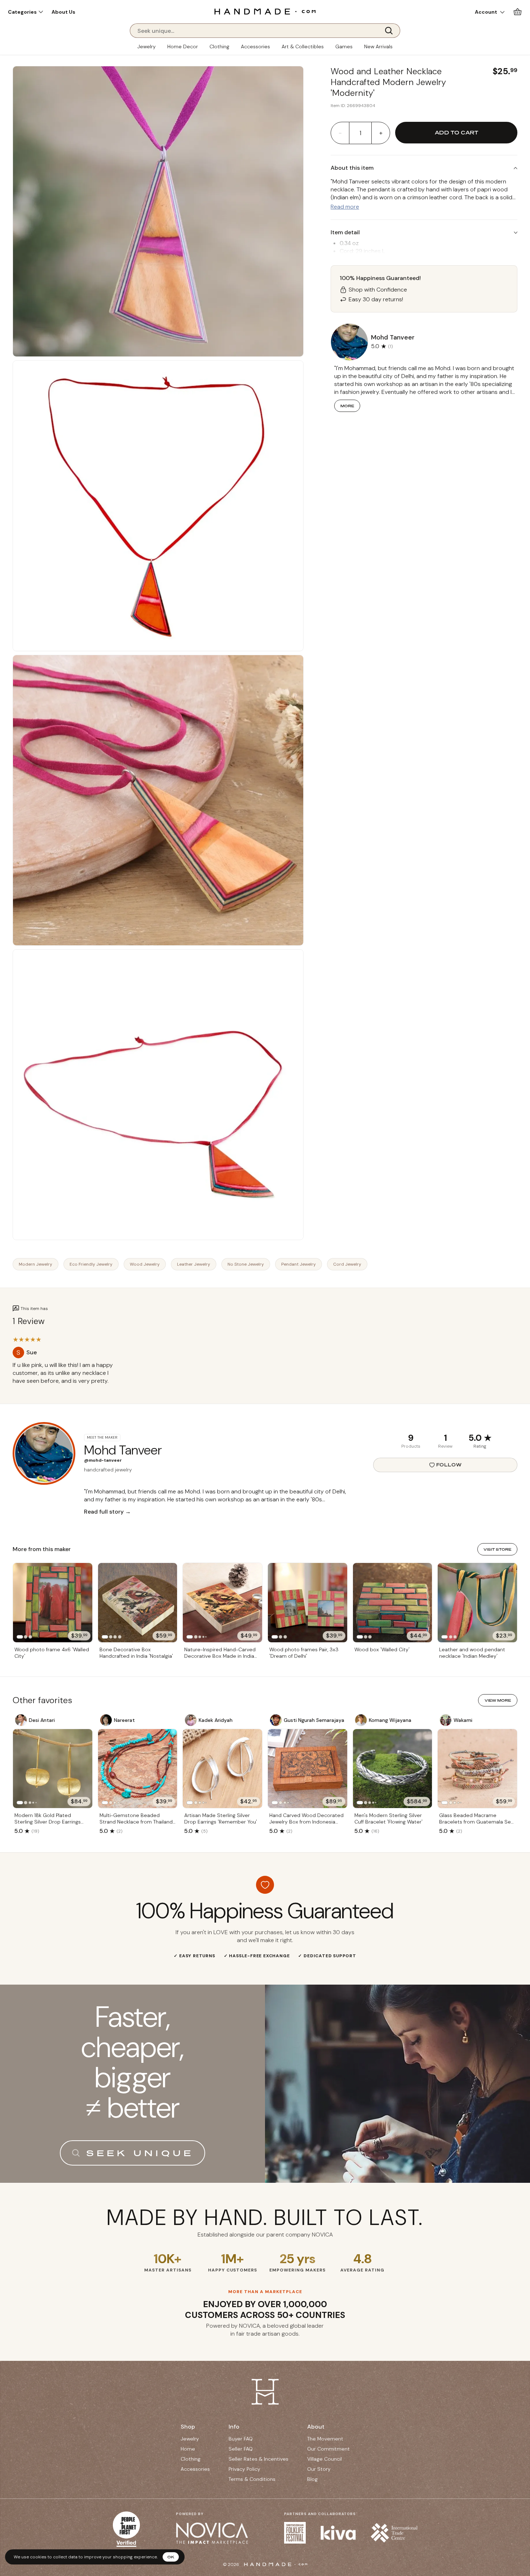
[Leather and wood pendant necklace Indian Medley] (477, 1603)
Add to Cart (456, 132)
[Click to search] (391, 31)
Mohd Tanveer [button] (393, 337)
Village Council (324, 2459)
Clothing (219, 46)
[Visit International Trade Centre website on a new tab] (394, 2533)
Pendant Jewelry (299, 1264)
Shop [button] (188, 2427)
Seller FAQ (241, 2449)
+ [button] (381, 133)
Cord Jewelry (347, 1264)
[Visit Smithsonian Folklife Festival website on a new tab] (295, 2533)
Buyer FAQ (241, 2439)
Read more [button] (345, 207)
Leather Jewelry (194, 1264)
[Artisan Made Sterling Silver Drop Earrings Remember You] (222, 1769)
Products (411, 1446)
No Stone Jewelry (246, 1264)
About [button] (316, 2427)
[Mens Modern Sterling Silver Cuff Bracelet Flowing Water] (393, 1769)
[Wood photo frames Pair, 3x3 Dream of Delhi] (308, 1603)
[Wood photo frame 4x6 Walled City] (53, 1603)
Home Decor (183, 46)
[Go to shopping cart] (518, 12)
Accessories (255, 46)
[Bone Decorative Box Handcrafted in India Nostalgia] (138, 1603)
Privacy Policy (244, 2469)
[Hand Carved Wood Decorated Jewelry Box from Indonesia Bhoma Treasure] (308, 1769)
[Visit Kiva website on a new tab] (338, 2533)
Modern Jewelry (36, 1264)
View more (498, 1700)
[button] (25, 12)
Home (188, 2449)
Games (344, 46)
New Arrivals (378, 46)
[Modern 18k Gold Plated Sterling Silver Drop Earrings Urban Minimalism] (53, 1769)
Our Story (319, 2469)
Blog (312, 2479)
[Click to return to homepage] (265, 11)
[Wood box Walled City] (393, 1603)
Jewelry (147, 46)
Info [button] (234, 2427)
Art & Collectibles (303, 46)
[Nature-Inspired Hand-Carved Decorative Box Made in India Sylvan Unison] (222, 1603)
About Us (63, 12)
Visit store (497, 1549)
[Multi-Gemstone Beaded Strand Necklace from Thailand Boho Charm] (138, 1769)
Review (445, 1446)
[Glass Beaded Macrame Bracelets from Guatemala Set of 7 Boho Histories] (477, 1769)
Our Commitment (328, 2449)
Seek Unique (140, 2153)
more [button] (347, 406)
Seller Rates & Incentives (259, 2459)
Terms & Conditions (252, 2479)
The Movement (325, 2439)
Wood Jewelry (145, 1264)
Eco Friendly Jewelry (91, 1264)
